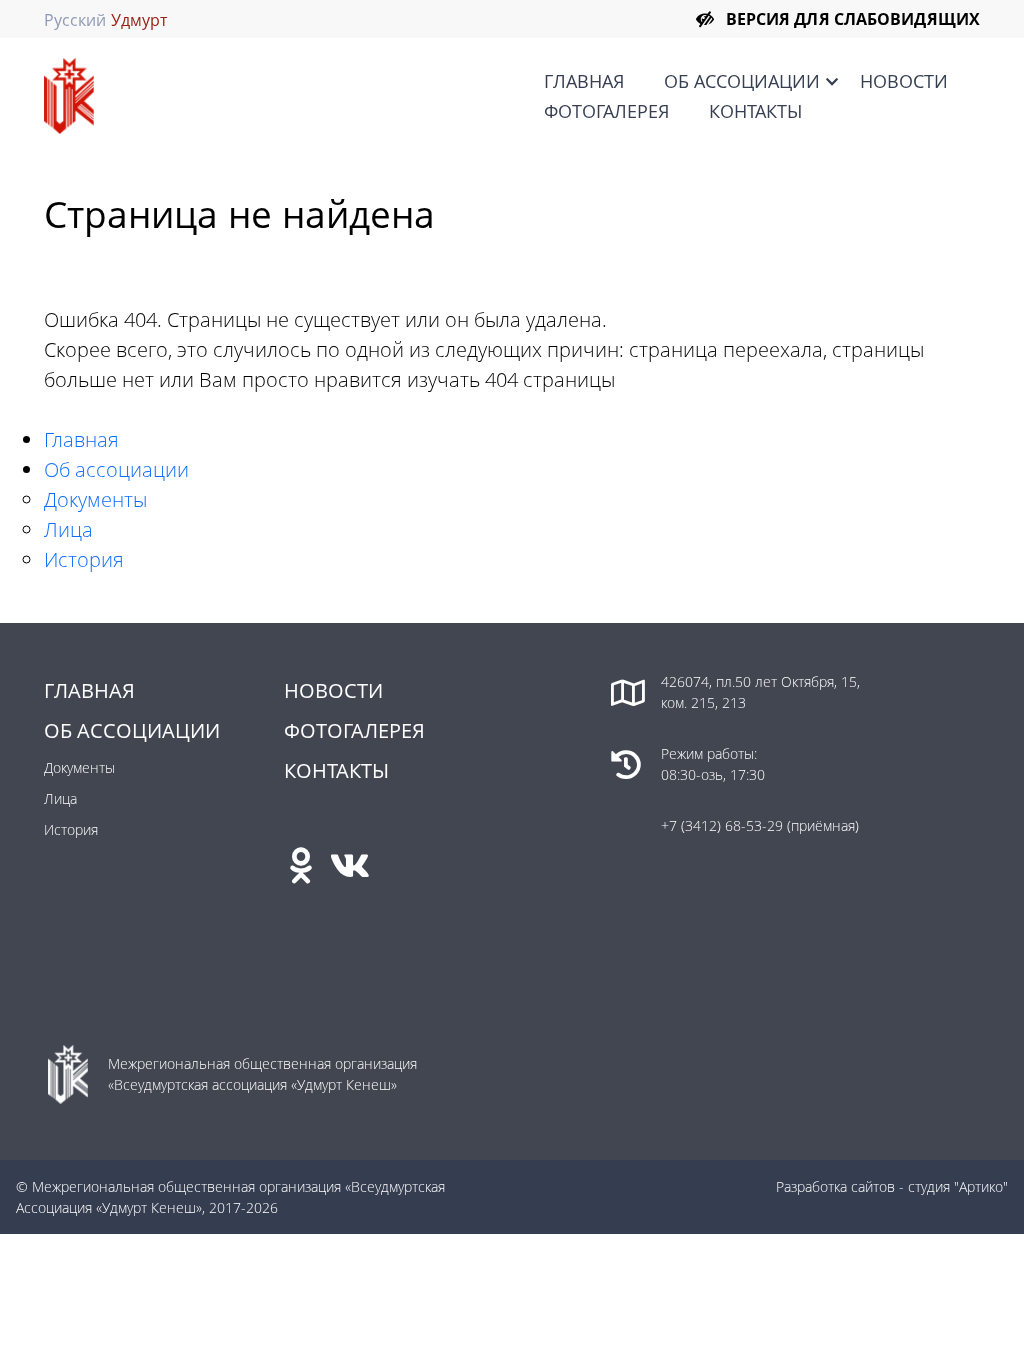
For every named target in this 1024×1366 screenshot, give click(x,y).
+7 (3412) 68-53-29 (724, 825)
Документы (95, 499)
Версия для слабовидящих (853, 19)
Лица (68, 529)
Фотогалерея (606, 111)
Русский (75, 20)
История (84, 559)
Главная (584, 81)
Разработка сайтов (835, 1186)
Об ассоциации (742, 81)
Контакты (755, 111)
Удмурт (139, 20)
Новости (904, 81)
